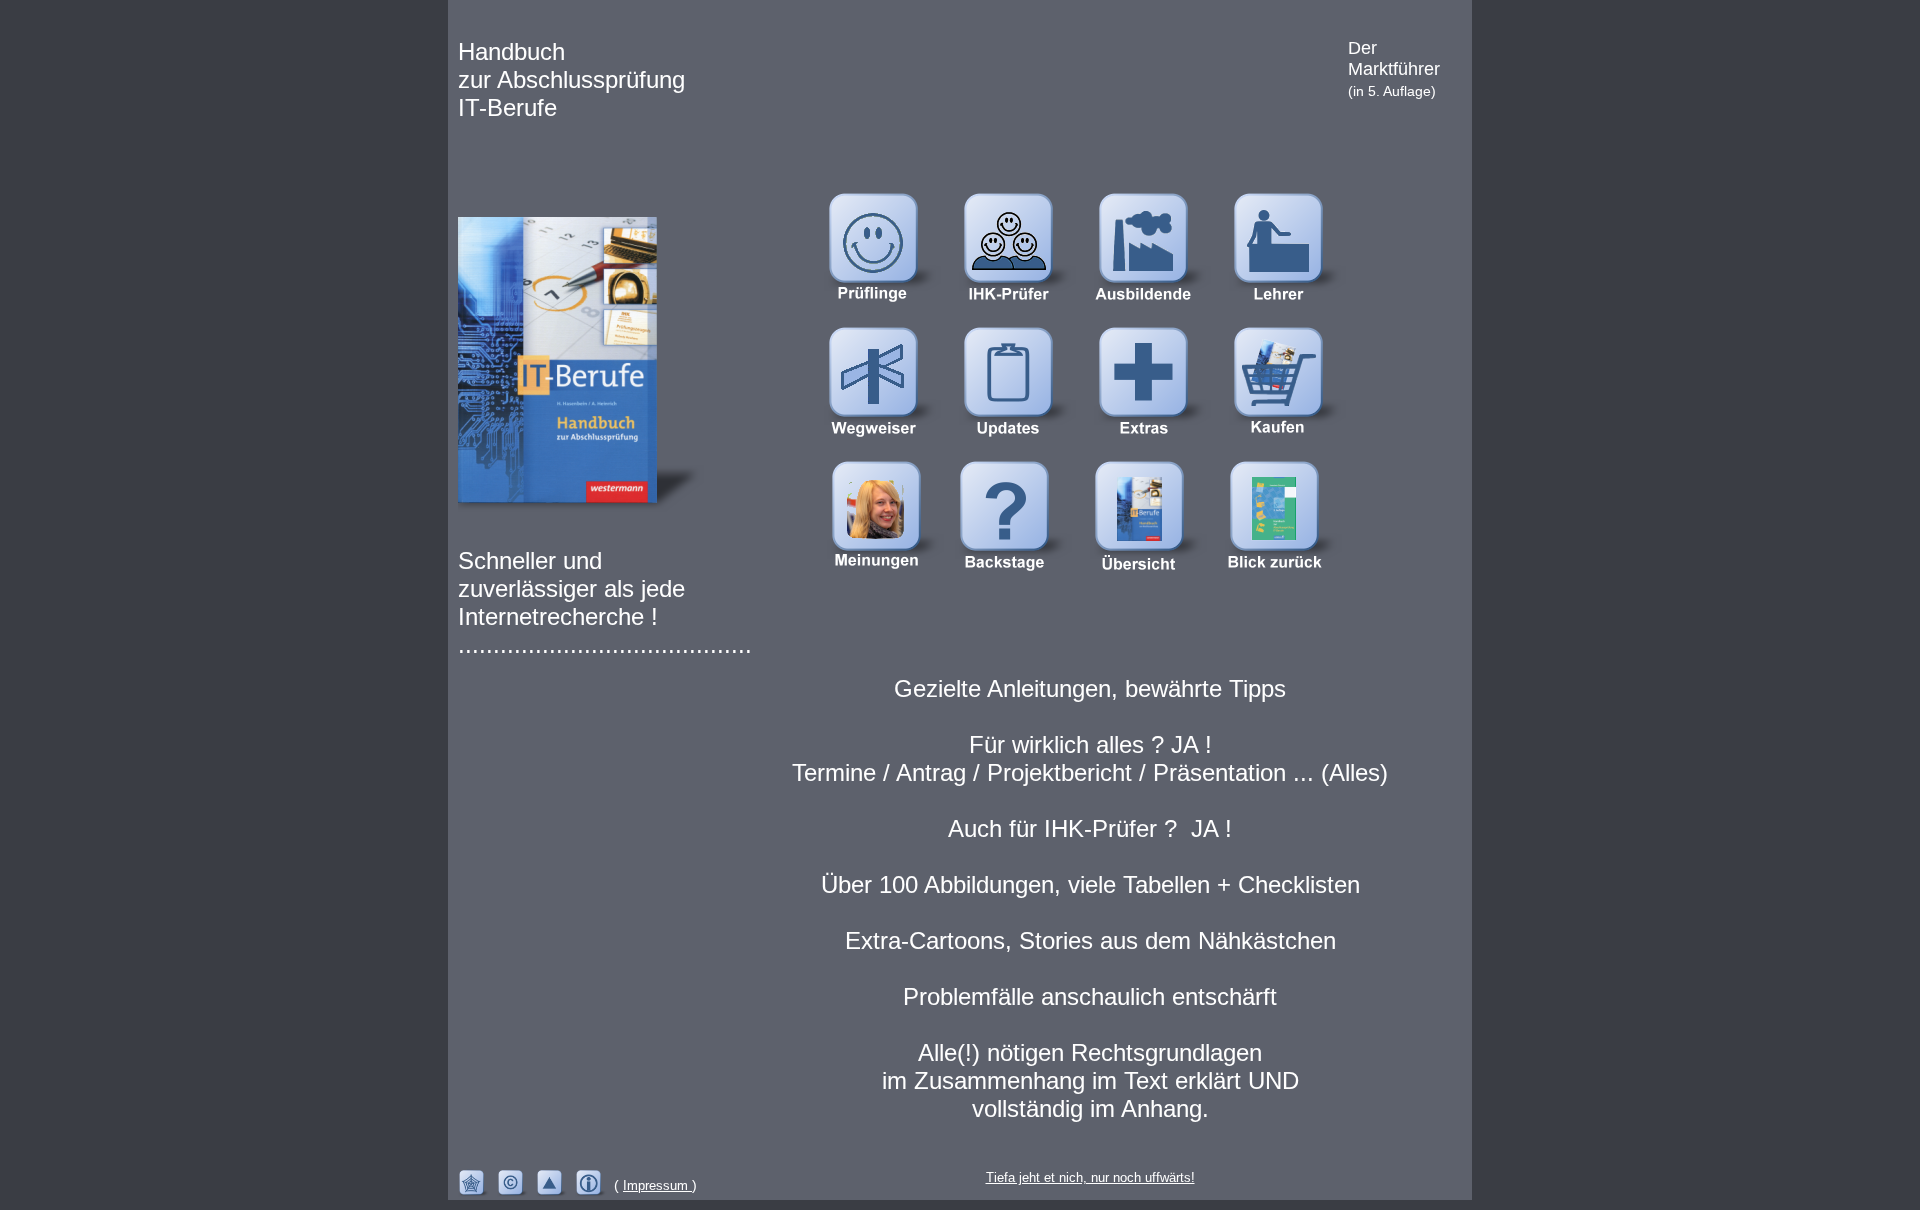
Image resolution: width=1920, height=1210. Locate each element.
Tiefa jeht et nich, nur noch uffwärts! (1090, 1177)
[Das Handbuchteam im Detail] (1019, 580)
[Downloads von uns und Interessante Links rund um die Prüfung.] (1158, 446)
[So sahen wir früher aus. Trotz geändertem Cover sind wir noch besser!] (1289, 580)
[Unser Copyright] (516, 1185)
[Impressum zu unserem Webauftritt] (594, 1185)
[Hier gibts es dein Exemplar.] (1293, 446)
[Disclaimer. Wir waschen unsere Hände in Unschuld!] (477, 1185)
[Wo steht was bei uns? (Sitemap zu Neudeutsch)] (888, 446)
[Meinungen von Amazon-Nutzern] (891, 580)
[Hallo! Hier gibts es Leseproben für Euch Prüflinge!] (888, 312)
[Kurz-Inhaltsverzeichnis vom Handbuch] (1154, 580)
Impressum (657, 1185)
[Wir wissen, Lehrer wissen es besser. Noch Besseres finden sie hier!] (1293, 312)
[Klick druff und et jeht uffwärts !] (555, 1185)
